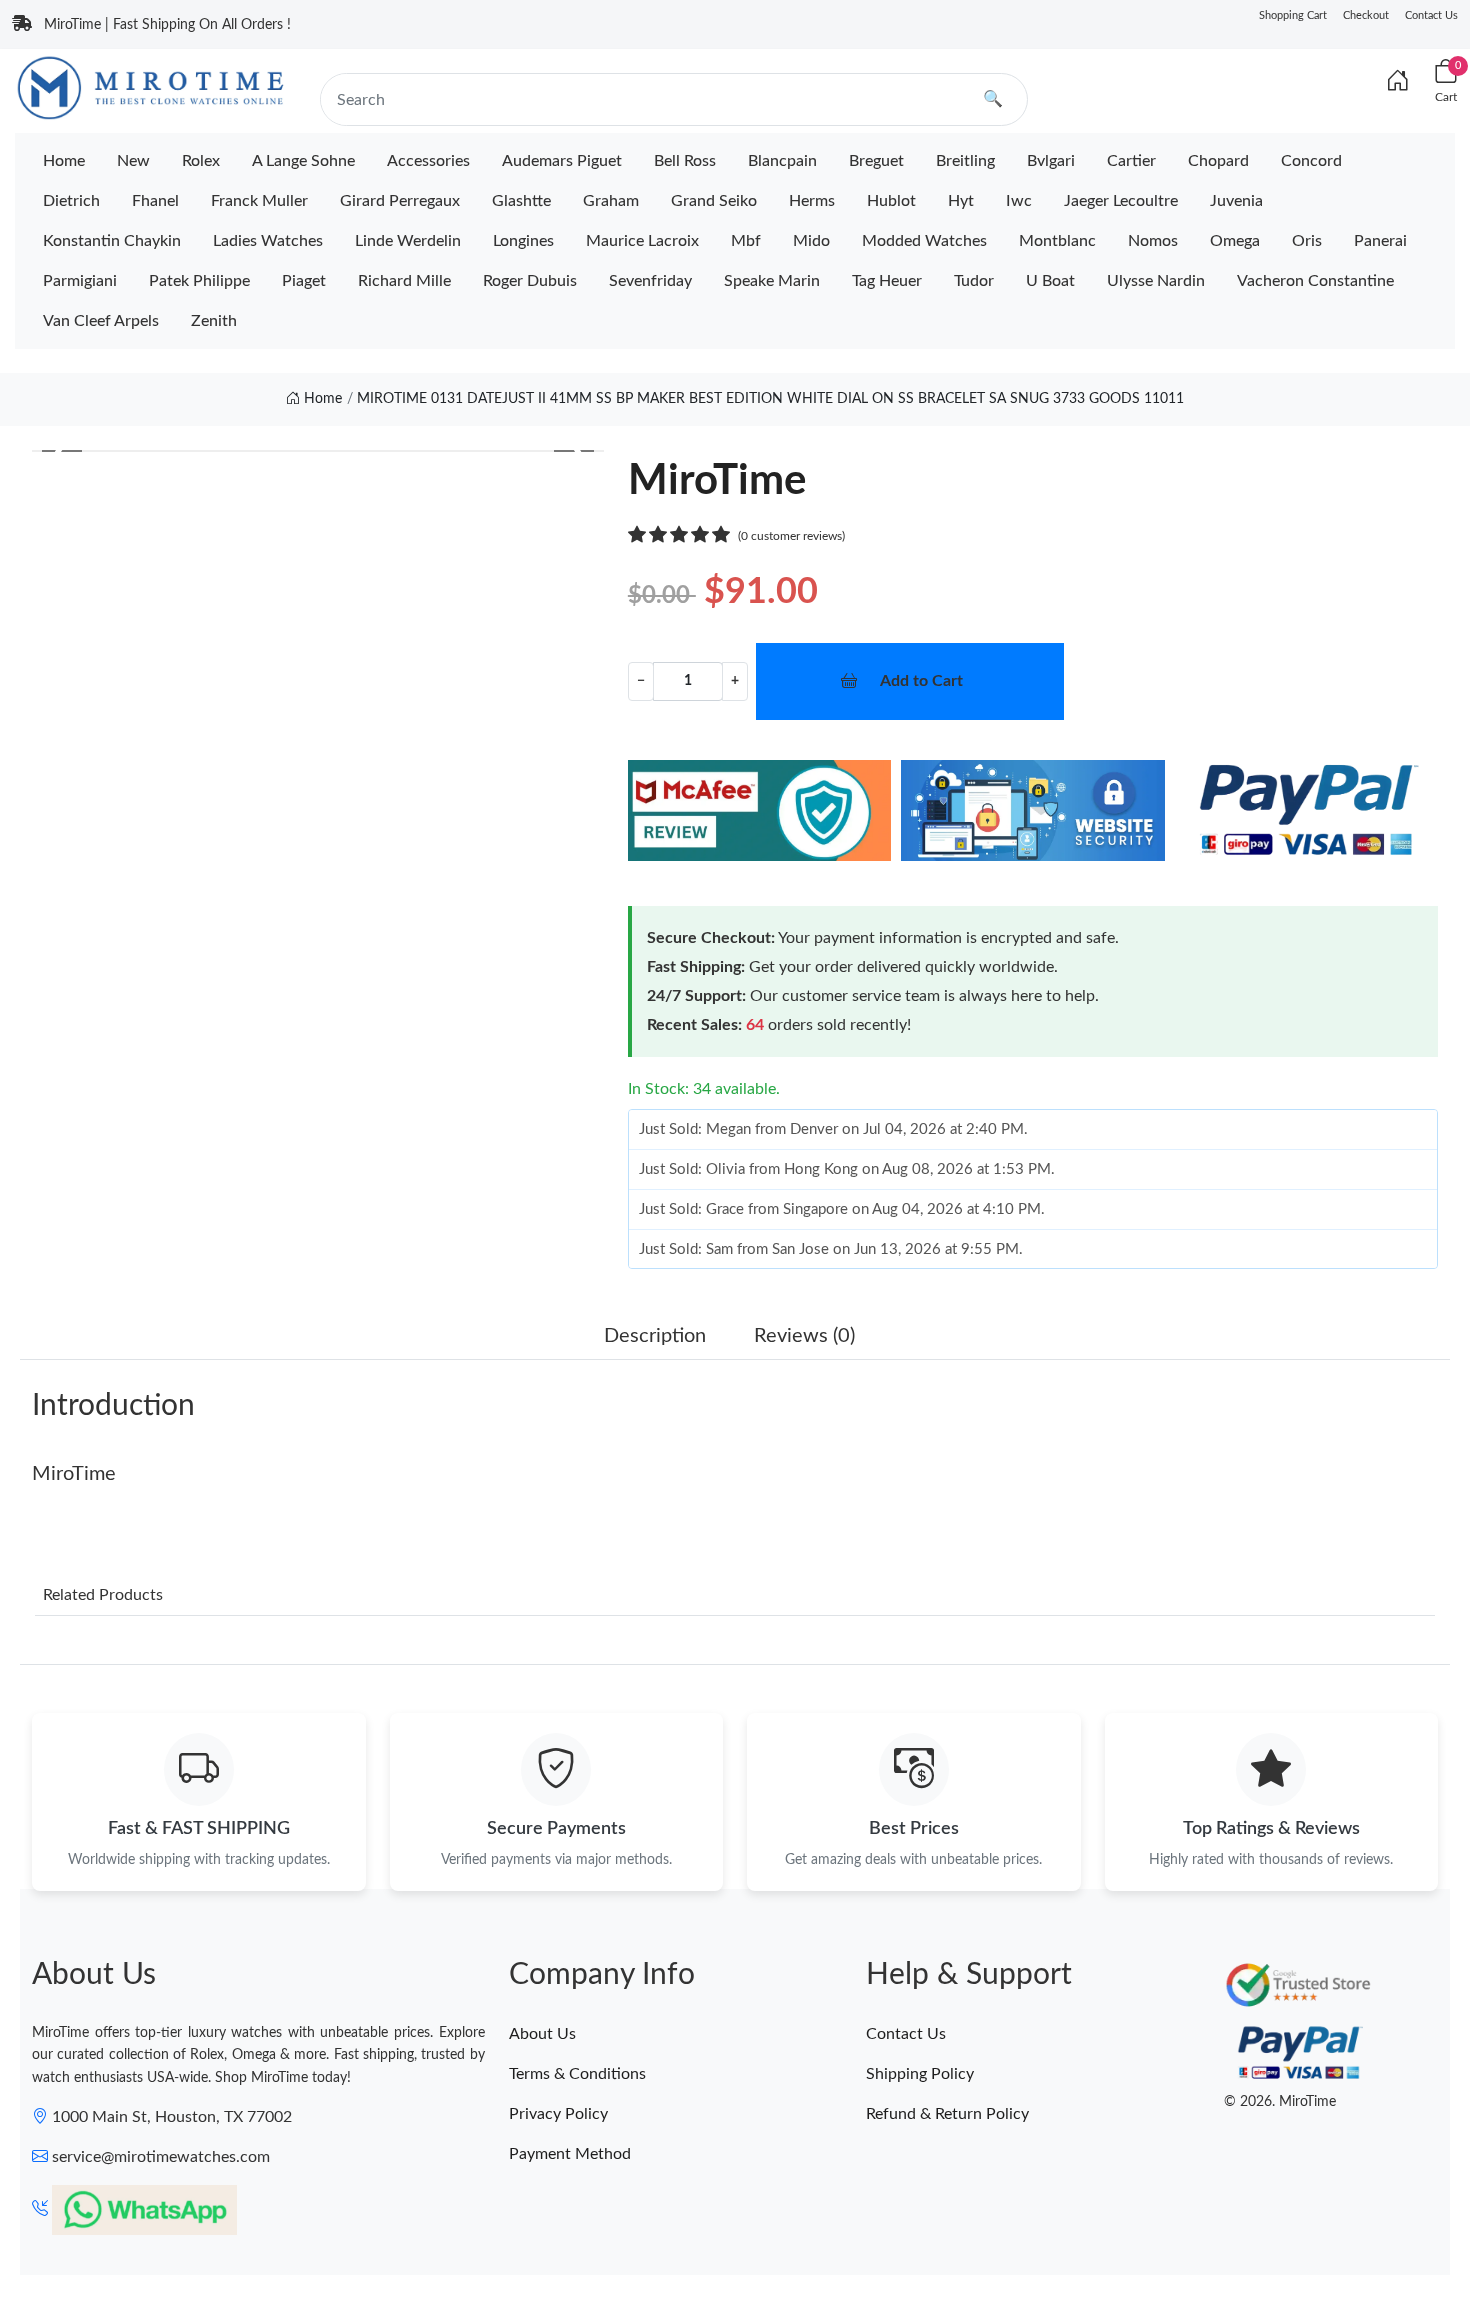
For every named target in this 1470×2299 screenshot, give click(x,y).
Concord (1311, 161)
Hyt (961, 201)
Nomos (1153, 241)
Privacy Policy (558, 2114)
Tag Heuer (887, 281)
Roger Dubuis (530, 281)
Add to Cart (921, 681)
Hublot (891, 201)
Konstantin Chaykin (112, 241)
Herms (812, 201)
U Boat (1050, 281)
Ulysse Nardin (1156, 281)
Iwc (1019, 201)
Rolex (201, 161)
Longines (523, 241)
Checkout (1366, 15)
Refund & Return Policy (947, 2114)
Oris (1307, 241)
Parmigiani (80, 281)
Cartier (1131, 161)
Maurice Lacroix (642, 241)
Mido (811, 241)
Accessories (428, 161)
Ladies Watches (268, 241)
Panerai (1380, 241)
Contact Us (1431, 15)
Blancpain (782, 161)
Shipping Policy (920, 2074)
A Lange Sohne (303, 161)
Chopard (1218, 161)
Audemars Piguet (562, 161)
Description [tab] (655, 1336)
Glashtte (521, 201)
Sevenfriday (650, 281)
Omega (1235, 241)
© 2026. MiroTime (1280, 2102)
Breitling (965, 161)
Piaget (304, 281)
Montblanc (1057, 241)
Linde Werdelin (408, 241)
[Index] (1398, 82)
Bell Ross (685, 161)
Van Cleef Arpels (101, 321)
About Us (542, 2034)
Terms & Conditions (577, 2074)
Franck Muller (259, 201)
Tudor (974, 281)
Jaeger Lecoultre (1121, 201)
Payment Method (570, 2154)
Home (64, 161)
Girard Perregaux (400, 201)
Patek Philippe (199, 281)
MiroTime (74, 1474)
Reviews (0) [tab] (804, 1336)
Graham (611, 201)
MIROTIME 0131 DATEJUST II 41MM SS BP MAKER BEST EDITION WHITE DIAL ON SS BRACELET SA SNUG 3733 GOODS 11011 (770, 399)
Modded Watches (924, 241)
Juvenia (1236, 201)
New (133, 161)
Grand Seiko (714, 201)
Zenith (214, 321)
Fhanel (155, 201)
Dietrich (71, 201)
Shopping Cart (1293, 15)
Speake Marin (772, 281)
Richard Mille (404, 281)
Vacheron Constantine (1315, 281)
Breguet (876, 161)
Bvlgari (1051, 161)
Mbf (746, 241)
